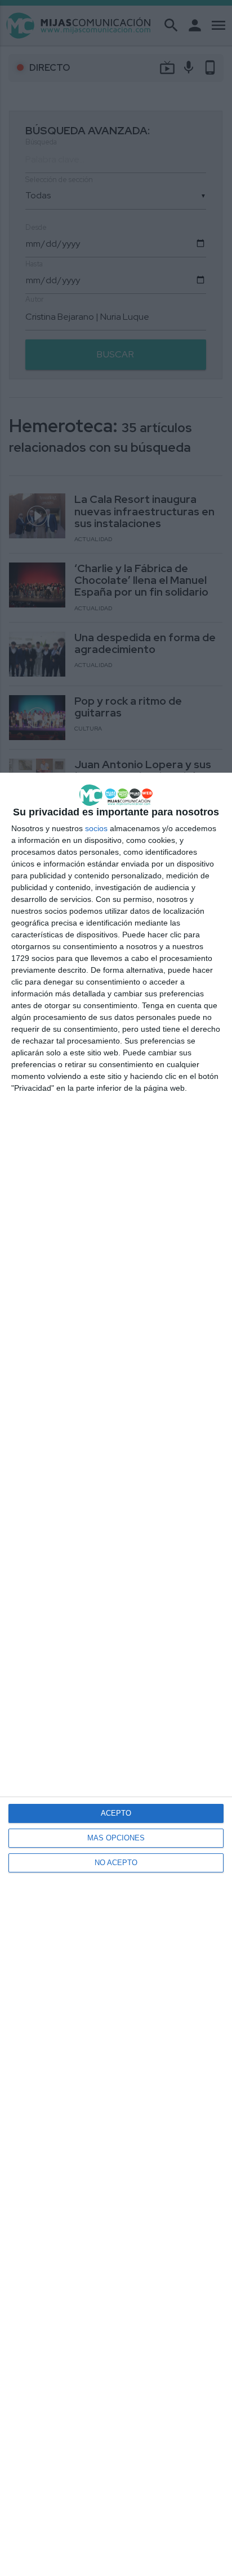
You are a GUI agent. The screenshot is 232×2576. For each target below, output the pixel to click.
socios (96, 828)
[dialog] (116, 1674)
